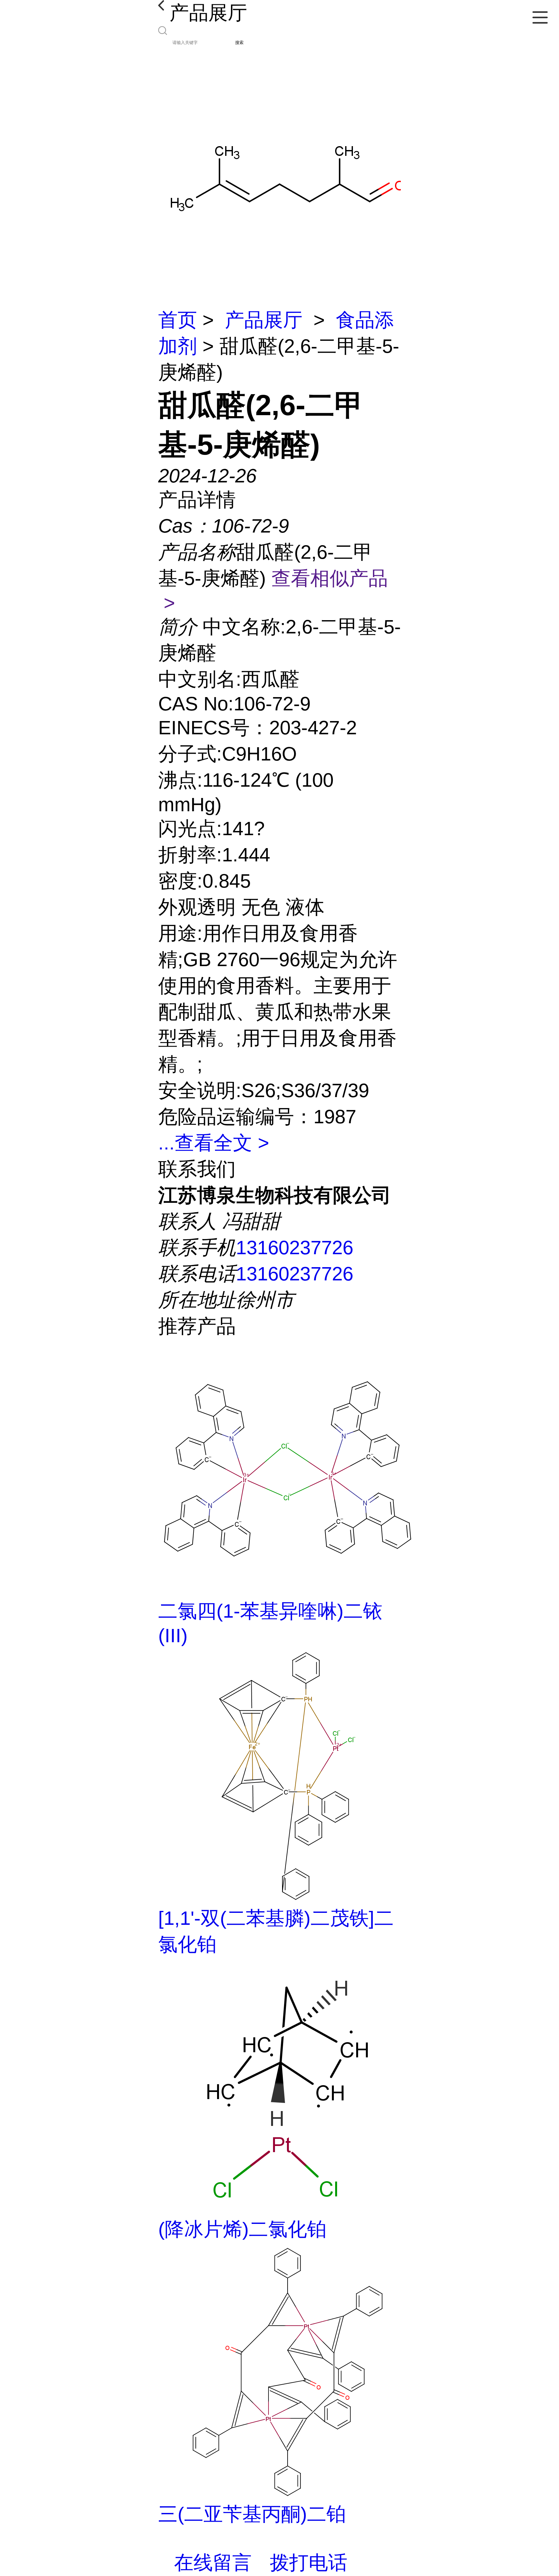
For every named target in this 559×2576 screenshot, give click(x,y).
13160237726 (295, 1248)
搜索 (239, 43)
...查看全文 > (214, 1143)
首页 (178, 320)
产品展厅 (264, 320)
